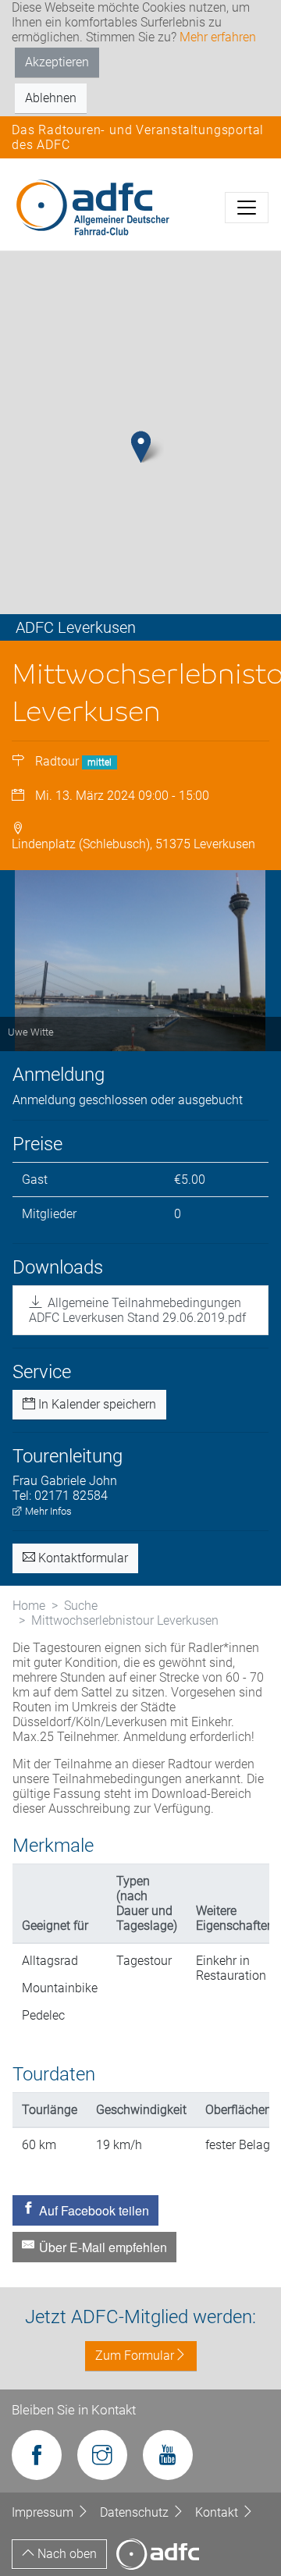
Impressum (44, 2512)
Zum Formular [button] (135, 2356)
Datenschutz (136, 2512)
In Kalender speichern (96, 1404)
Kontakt (218, 2512)
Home (29, 1606)
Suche (81, 1606)
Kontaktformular (82, 1558)
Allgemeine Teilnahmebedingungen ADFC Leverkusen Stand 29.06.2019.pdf (137, 1310)
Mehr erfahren (218, 37)
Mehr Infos (47, 1511)
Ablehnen (51, 98)
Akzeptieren (57, 62)
